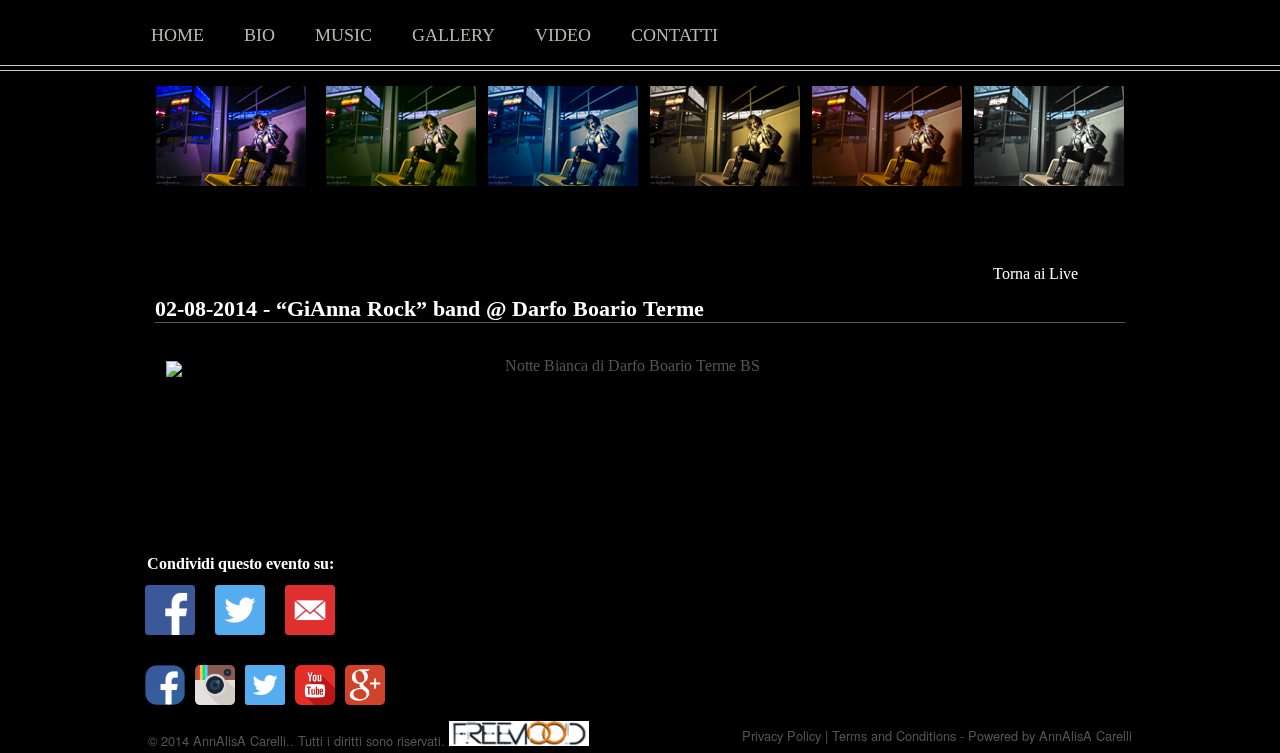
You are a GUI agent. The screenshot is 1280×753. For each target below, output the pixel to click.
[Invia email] (310, 610)
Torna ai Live (1035, 273)
